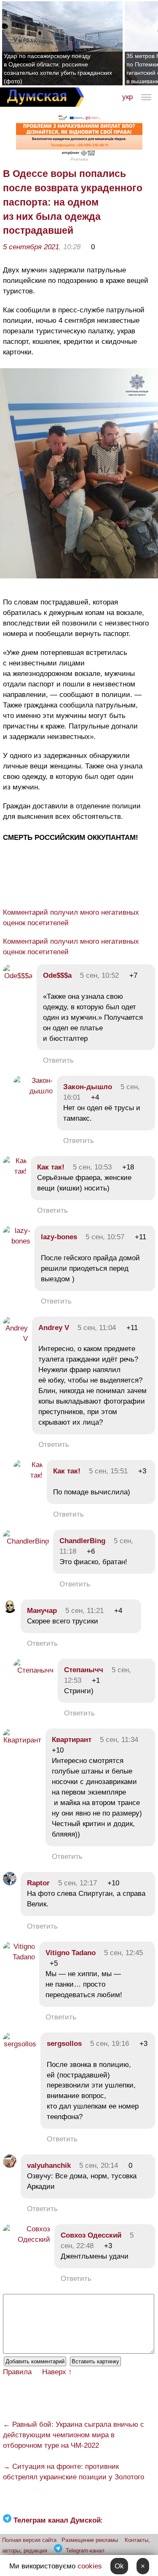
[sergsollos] (20, 2044)
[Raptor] (10, 1883)
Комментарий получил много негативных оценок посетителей (71, 918)
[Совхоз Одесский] (27, 2239)
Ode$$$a (57, 975)
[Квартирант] (22, 1740)
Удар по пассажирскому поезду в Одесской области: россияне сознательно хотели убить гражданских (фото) (58, 69)
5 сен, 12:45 (123, 1953)
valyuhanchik (49, 2166)
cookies (90, 2566)
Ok (119, 2566)
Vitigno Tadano (71, 1953)
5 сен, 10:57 (105, 1237)
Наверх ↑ (57, 2372)
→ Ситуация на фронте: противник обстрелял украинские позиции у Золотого (74, 2472)
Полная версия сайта (29, 2540)
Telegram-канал (85, 2551)
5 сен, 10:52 (99, 975)
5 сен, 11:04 (97, 1328)
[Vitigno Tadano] (19, 1957)
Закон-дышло (88, 1087)
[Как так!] (15, 1171)
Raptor (38, 1883)
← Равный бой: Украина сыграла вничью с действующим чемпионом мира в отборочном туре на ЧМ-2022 (74, 2435)
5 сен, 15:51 (108, 1471)
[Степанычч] (33, 1670)
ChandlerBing (82, 1541)
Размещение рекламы (90, 2540)
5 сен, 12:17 (78, 1883)
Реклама (79, 159)
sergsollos (64, 2044)
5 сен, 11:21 (84, 1611)
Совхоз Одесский (91, 2235)
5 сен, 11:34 (119, 1740)
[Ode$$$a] (18, 976)
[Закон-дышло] (33, 1091)
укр (127, 97)
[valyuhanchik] (10, 2166)
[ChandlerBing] (26, 1541)
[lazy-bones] (17, 1241)
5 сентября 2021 (31, 247)
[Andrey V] (15, 1339)
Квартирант (72, 1740)
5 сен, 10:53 (92, 1167)
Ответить (58, 1060)
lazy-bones (59, 1237)
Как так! (51, 1167)
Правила (17, 2372)
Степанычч (84, 1670)
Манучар (42, 1611)
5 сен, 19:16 (110, 2044)
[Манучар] (10, 1611)
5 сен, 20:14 (99, 2166)
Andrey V (54, 1328)
